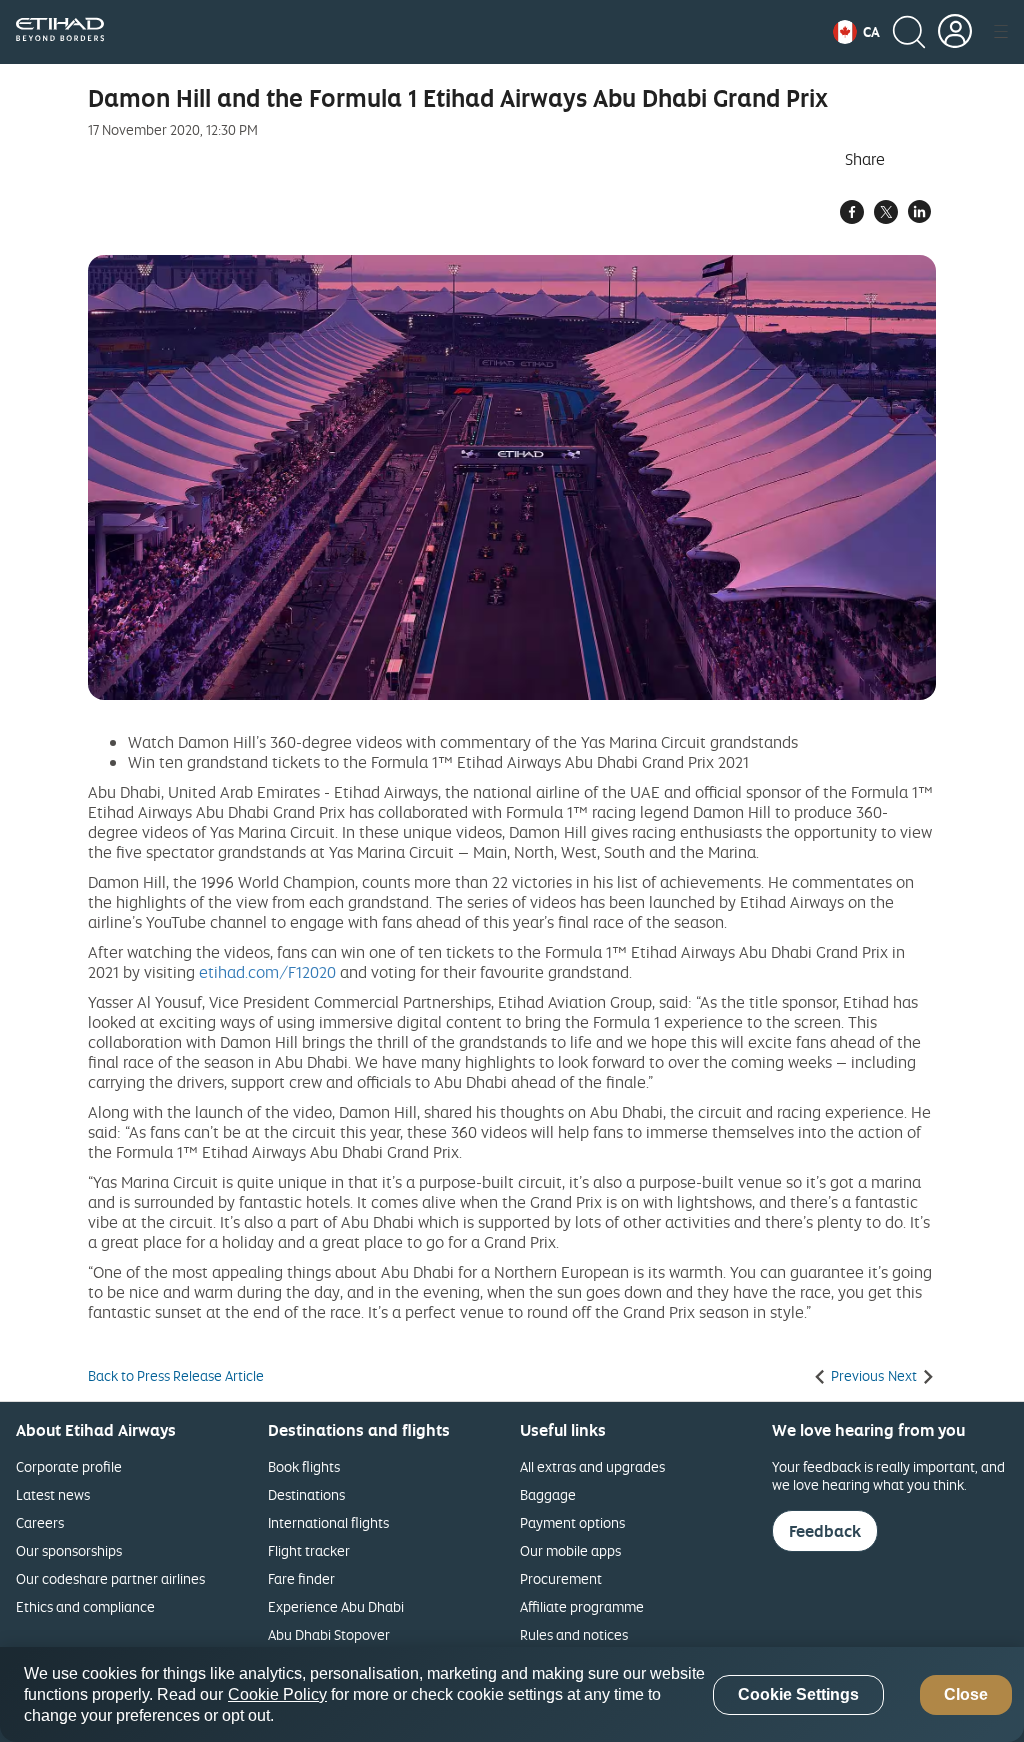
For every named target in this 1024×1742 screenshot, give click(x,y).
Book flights (304, 1466)
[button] (856, 32)
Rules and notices (574, 1634)
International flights (328, 1522)
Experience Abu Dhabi (336, 1606)
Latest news (53, 1494)
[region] (512, 1694)
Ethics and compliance (85, 1606)
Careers (40, 1522)
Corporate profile (69, 1466)
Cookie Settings (798, 1694)
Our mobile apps (570, 1550)
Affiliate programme (582, 1606)
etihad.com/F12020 (267, 972)
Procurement (561, 1578)
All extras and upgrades (592, 1466)
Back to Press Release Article (176, 1376)
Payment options (572, 1522)
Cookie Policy (277, 1694)
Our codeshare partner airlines (110, 1578)
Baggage (548, 1494)
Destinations (306, 1494)
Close (966, 1694)
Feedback (825, 1531)
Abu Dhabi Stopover (329, 1634)
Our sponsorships (69, 1550)
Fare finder (301, 1578)
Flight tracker (309, 1550)
